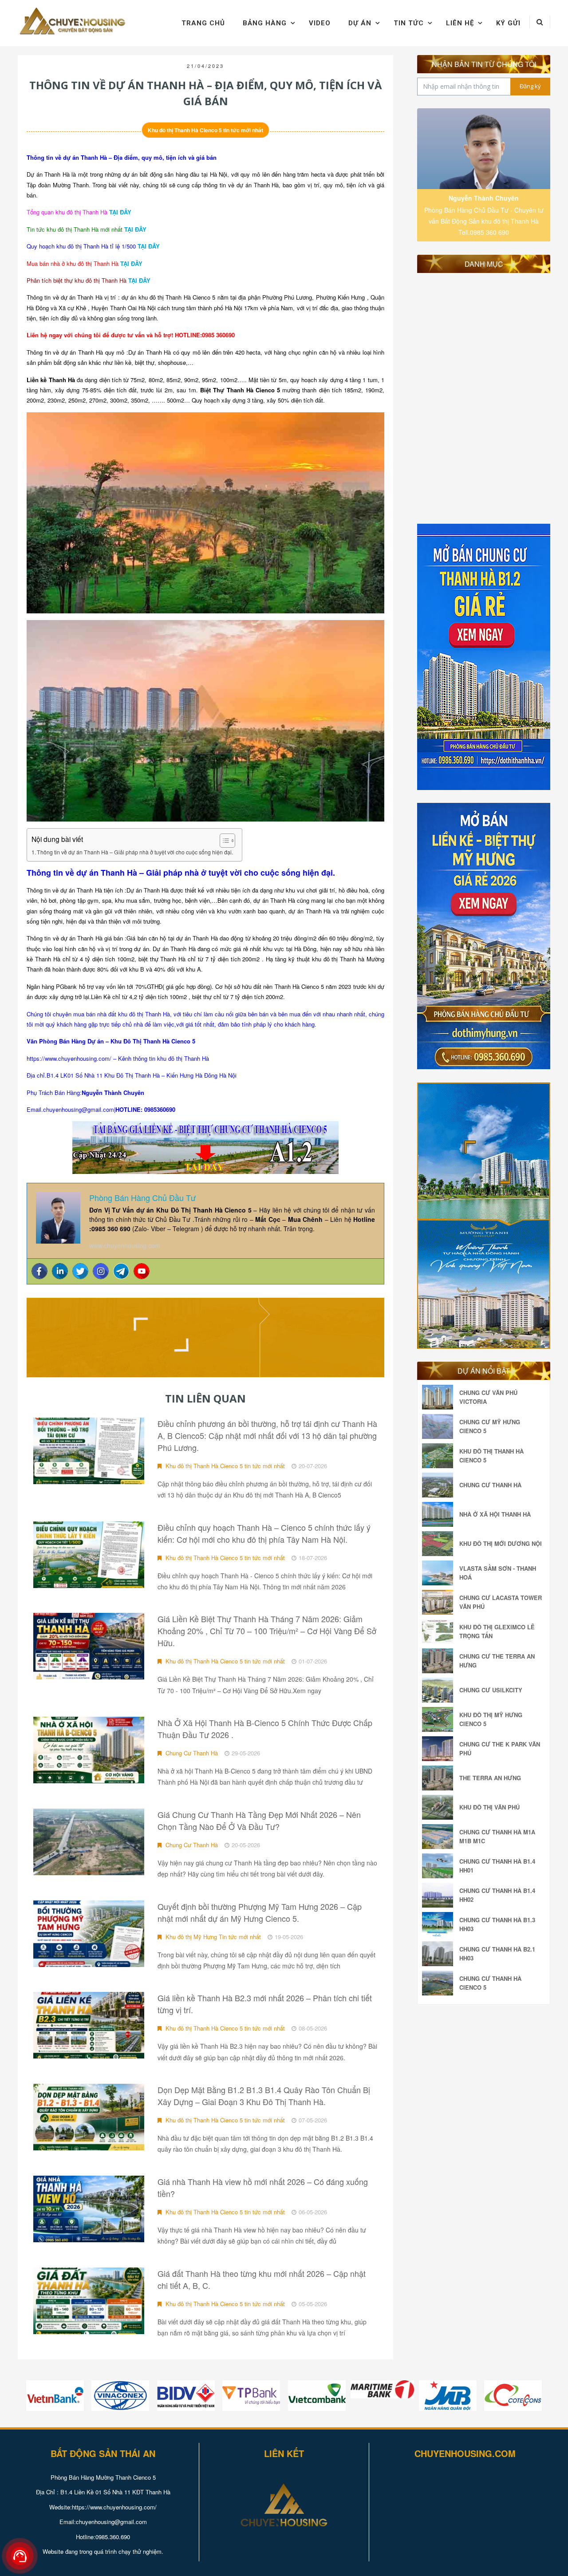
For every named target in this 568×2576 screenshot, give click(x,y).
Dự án (360, 23)
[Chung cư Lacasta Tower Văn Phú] (440, 1602)
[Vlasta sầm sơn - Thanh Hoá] (440, 1573)
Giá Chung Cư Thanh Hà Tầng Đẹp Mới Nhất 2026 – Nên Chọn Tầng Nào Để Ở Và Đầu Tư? (259, 1820)
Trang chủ (203, 23)
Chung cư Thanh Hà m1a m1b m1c (497, 1836)
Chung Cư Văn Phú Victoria (488, 1397)
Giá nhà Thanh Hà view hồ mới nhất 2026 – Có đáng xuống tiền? (263, 2187)
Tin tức (409, 23)
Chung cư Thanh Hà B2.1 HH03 (497, 1954)
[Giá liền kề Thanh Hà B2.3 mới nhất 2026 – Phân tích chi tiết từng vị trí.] (89, 2025)
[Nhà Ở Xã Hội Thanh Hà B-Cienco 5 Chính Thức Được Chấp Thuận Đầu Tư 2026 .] (89, 1750)
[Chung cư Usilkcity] (440, 1690)
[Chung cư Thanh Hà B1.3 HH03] (440, 1924)
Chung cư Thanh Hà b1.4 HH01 (497, 1866)
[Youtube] (142, 1271)
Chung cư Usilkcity (491, 1690)
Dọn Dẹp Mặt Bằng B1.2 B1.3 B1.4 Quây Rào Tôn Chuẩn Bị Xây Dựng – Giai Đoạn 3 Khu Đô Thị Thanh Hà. (264, 2096)
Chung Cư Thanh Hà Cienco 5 (490, 1983)
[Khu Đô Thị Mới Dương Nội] (440, 1544)
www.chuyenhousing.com (125, 1245)
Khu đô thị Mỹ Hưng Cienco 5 (491, 1719)
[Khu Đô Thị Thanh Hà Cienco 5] (440, 1456)
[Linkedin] (60, 1271)
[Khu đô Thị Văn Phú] (440, 1807)
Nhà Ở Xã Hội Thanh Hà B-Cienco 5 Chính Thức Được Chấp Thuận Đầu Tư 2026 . (265, 1729)
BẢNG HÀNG (265, 23)
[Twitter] (80, 1271)
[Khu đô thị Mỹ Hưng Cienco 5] (440, 1719)
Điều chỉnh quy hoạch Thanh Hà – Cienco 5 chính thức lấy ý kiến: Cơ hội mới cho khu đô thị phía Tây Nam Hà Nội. (264, 1533)
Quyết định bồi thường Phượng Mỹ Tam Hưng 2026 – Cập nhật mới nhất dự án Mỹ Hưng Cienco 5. (260, 1912)
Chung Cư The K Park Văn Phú (500, 1748)
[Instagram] (101, 1271)
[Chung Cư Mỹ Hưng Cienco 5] (440, 1426)
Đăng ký (530, 86)
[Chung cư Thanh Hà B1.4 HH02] (440, 1895)
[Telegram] (121, 1271)
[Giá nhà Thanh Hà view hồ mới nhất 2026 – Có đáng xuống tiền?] (89, 2209)
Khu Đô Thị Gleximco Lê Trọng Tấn (497, 1631)
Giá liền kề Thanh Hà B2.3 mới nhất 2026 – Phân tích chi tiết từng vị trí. (265, 2004)
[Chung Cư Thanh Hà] (440, 1485)
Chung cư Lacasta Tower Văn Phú (501, 1602)
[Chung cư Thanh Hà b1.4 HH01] (440, 1866)
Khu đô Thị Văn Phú (489, 1807)
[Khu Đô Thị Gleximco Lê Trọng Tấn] (440, 1632)
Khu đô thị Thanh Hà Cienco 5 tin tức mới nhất (205, 130)
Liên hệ (460, 23)
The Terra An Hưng (490, 1778)
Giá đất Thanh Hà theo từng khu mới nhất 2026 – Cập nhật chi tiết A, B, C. (262, 2279)
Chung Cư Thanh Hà (191, 1753)
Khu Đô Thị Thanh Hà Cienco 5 (491, 1456)
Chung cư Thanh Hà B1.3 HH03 (497, 1924)
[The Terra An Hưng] (440, 1778)
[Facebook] (39, 1271)
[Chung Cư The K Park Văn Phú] (440, 1749)
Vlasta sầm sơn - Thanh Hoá (498, 1573)
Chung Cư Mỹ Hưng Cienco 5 (490, 1426)
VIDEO (320, 23)
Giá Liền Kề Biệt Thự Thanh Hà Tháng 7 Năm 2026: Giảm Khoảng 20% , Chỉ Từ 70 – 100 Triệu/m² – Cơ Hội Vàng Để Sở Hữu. (267, 1631)
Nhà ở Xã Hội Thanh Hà (495, 1514)
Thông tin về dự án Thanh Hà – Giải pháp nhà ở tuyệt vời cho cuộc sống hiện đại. (135, 852)
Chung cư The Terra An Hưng (497, 1661)
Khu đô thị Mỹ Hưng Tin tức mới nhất (212, 1937)
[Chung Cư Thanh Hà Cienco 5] (440, 1983)
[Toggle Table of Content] (223, 841)
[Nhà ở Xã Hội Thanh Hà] (440, 1514)
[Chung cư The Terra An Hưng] (440, 1661)
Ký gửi (508, 23)
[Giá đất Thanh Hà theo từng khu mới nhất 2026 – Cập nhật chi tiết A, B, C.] (89, 2301)
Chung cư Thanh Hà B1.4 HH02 (497, 1895)
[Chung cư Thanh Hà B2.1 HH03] (440, 1954)
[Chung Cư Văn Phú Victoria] (440, 1397)
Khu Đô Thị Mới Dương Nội (501, 1543)
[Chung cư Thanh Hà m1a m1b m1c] (440, 1837)
